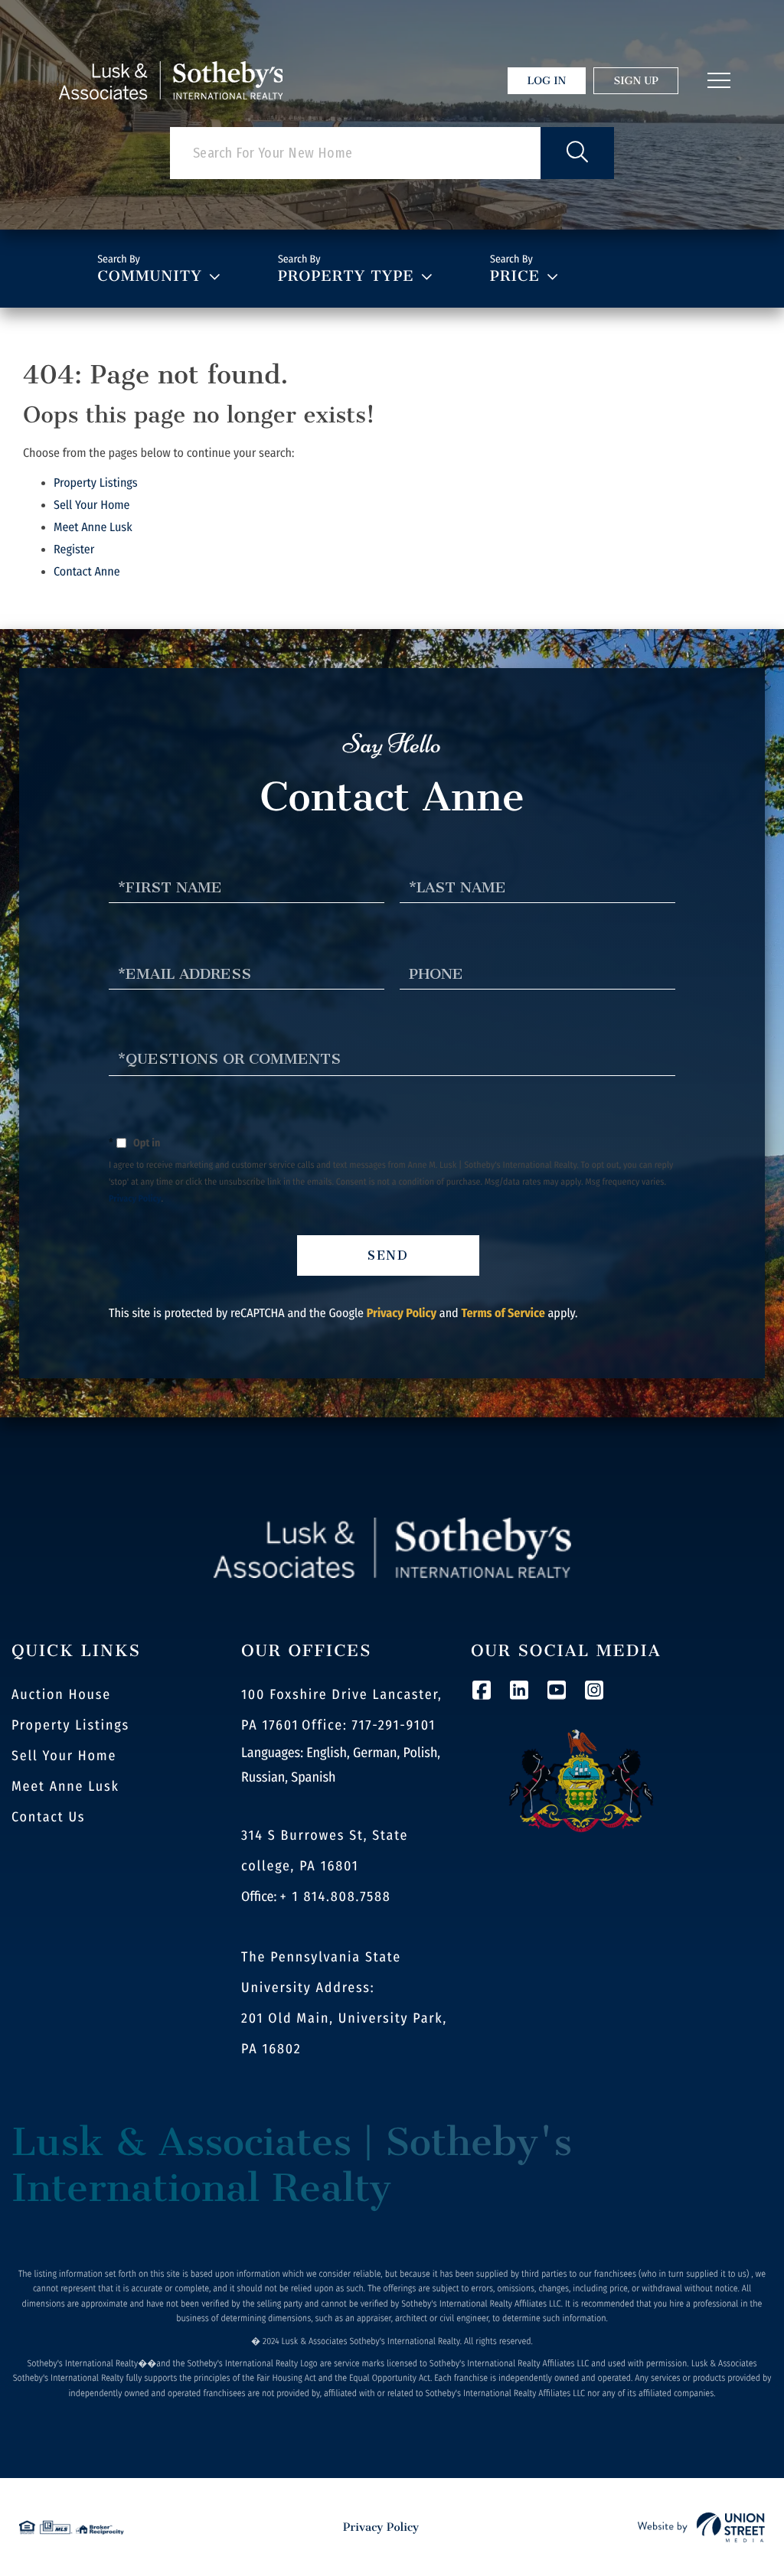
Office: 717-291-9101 (369, 1725)
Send (389, 1255)
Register (74, 550)
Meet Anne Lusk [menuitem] (65, 1786)
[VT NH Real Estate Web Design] (701, 2527)
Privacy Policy (135, 1199)
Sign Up (636, 81)
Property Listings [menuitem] (70, 1725)
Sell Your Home (92, 505)
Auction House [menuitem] (61, 1694)
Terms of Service (503, 1314)
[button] (577, 153)
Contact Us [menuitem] (48, 1817)
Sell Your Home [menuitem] (64, 1756)
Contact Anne (87, 572)
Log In (547, 81)
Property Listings (96, 483)
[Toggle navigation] (719, 80)
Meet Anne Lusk (93, 528)
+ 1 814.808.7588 (336, 1896)
